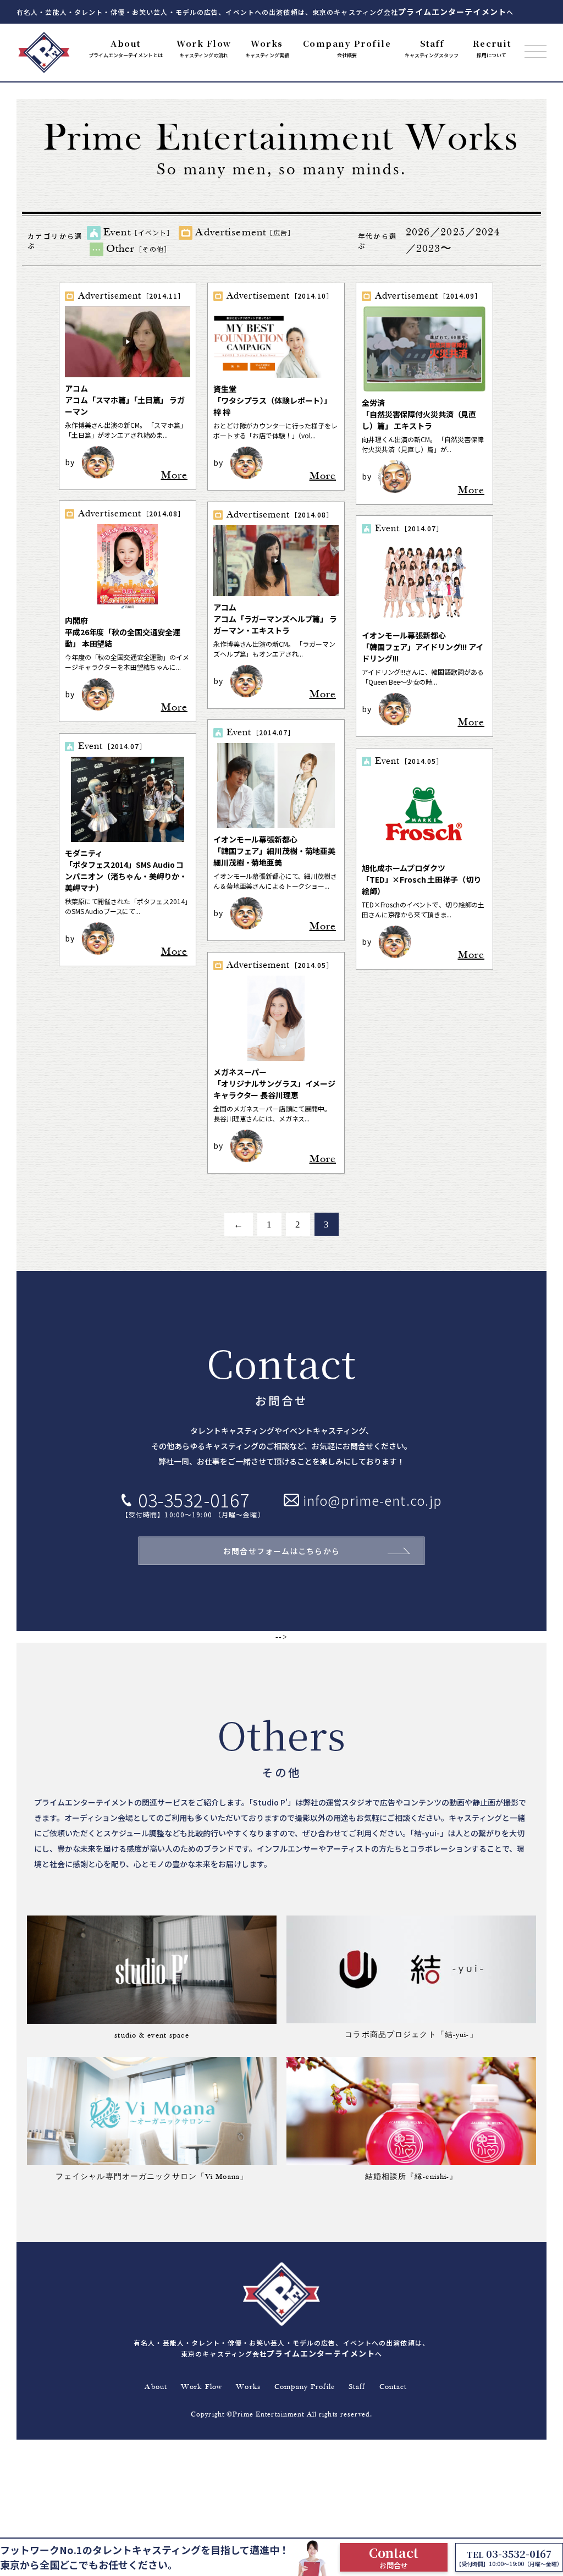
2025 (452, 233)
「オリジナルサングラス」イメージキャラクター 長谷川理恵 (274, 1083)
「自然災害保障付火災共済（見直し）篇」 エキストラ (419, 414)
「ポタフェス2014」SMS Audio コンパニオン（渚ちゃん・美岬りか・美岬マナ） (126, 870)
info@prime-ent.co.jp (372, 1500)
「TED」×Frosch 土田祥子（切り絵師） (421, 879)
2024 (488, 233)
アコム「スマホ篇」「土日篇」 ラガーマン (125, 400)
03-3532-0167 (194, 1500)
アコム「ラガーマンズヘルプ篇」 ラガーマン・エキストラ (275, 619)
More (174, 476)
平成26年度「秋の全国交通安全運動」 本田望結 (123, 632)
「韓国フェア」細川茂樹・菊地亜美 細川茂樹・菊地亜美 (274, 851)
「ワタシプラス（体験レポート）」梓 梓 (272, 400)
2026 (418, 233)
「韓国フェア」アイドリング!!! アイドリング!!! (423, 647)
